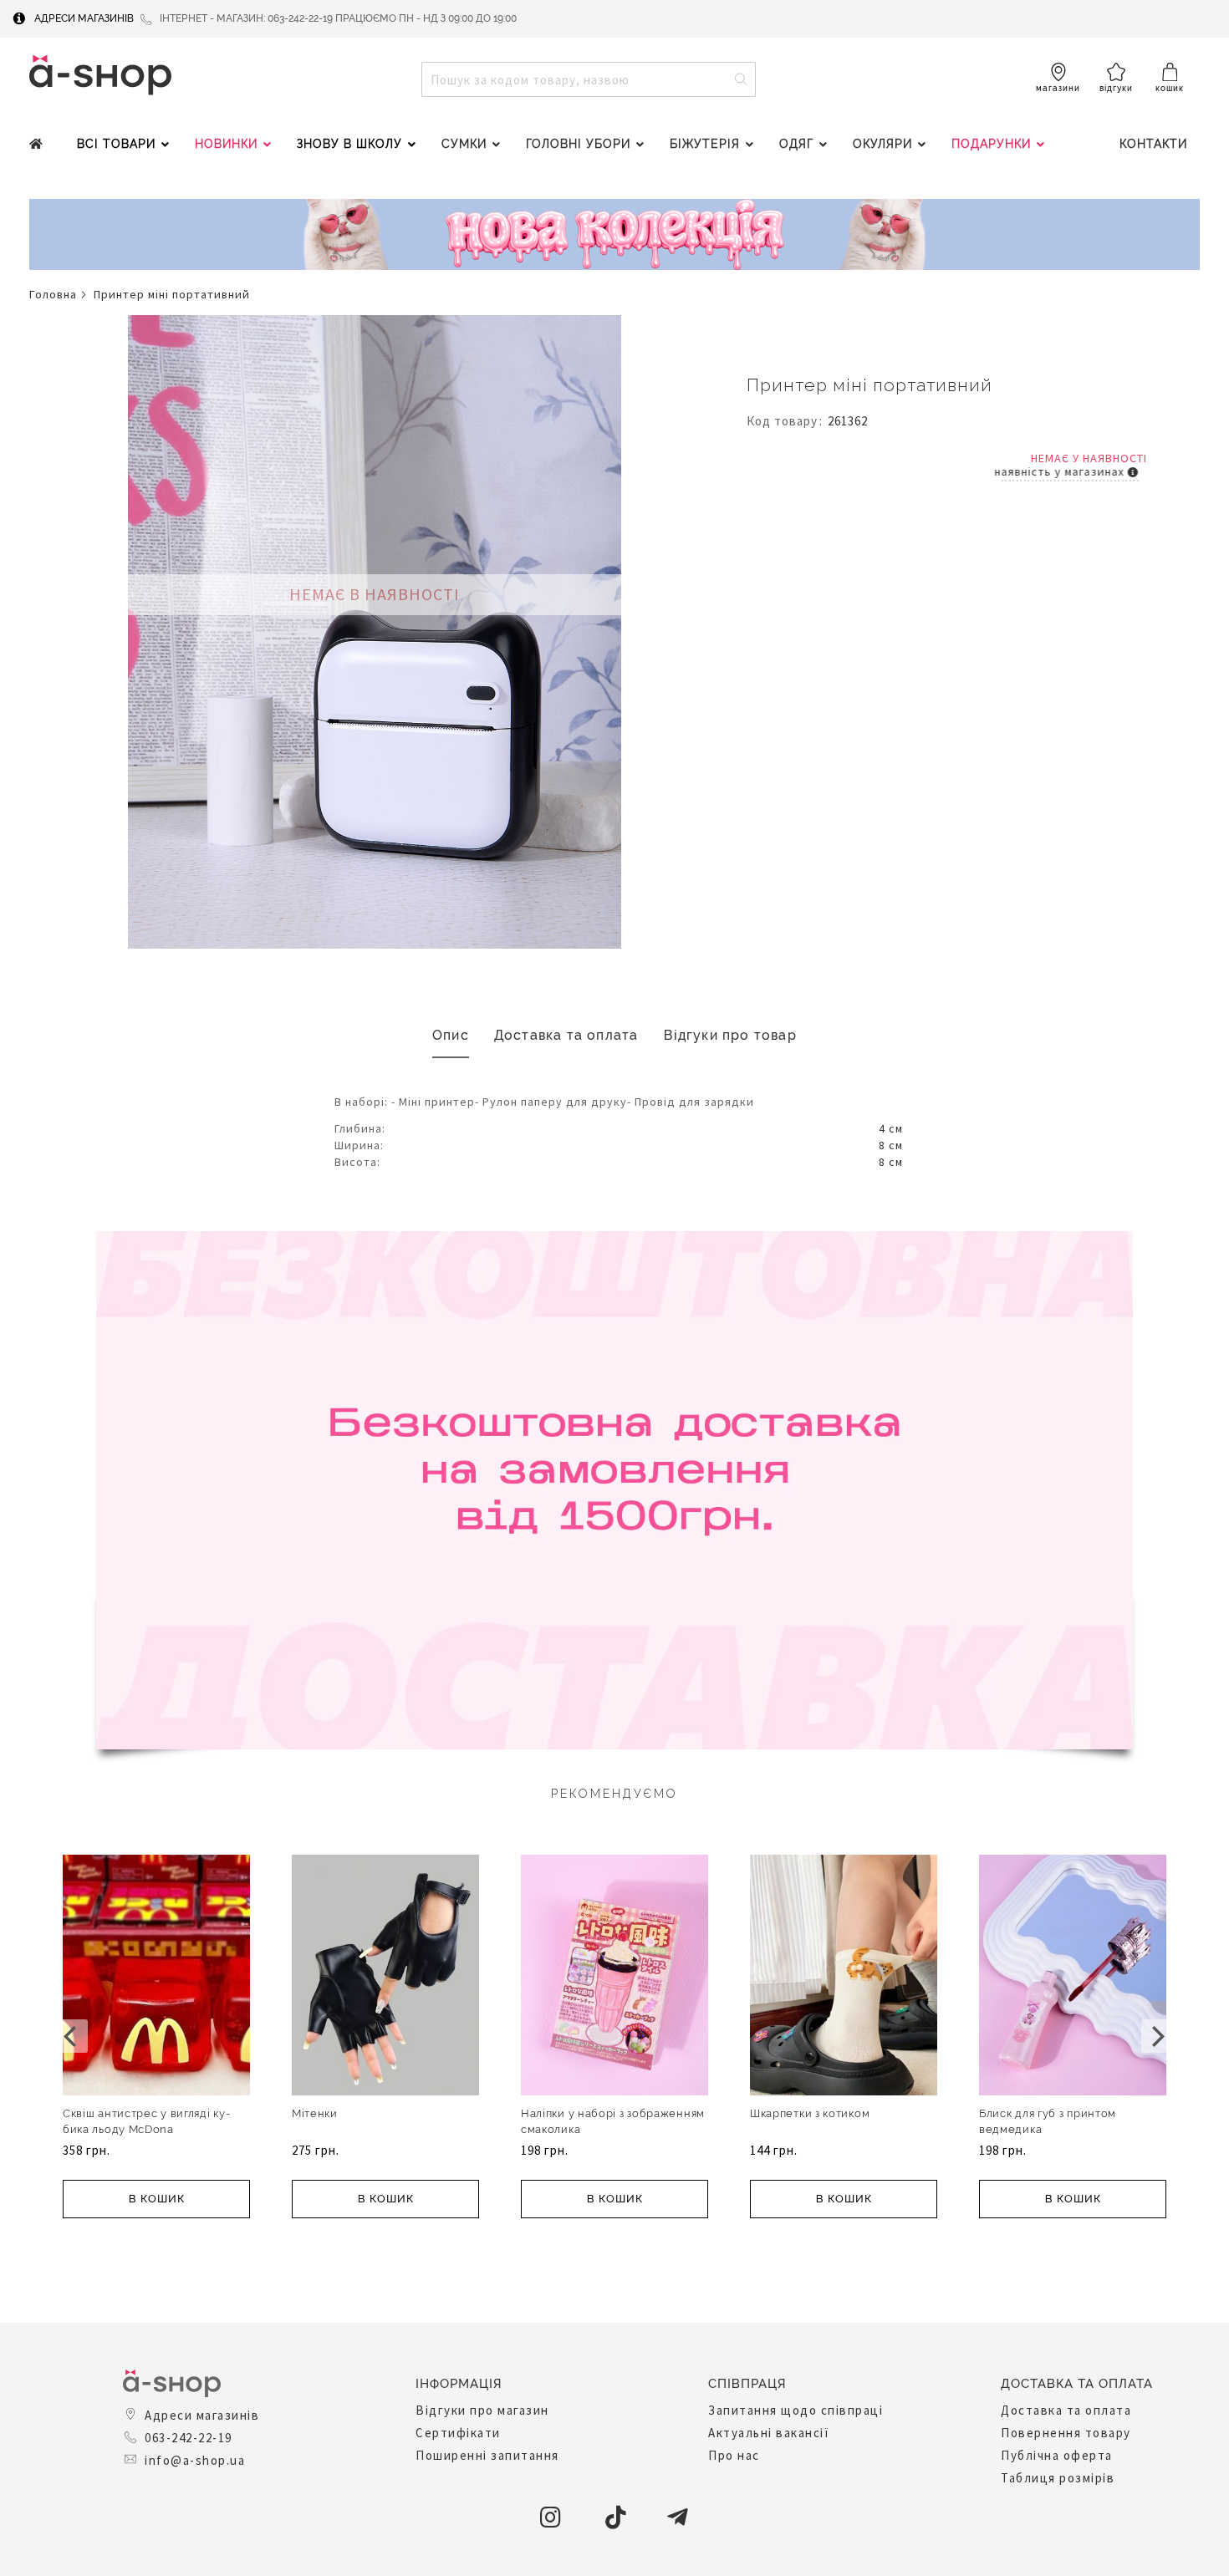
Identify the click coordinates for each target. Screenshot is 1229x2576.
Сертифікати (458, 2433)
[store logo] (100, 75)
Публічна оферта (1057, 2455)
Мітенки (315, 2113)
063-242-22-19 (189, 2438)
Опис (451, 1035)
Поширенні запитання (487, 2455)
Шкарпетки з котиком (810, 2113)
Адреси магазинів (84, 18)
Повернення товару (1066, 2433)
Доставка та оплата (566, 1035)
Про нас (734, 2455)
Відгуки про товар (730, 1035)
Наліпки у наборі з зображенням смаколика (613, 2121)
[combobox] (589, 79)
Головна (53, 294)
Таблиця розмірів (1058, 2478)
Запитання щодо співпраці (796, 2410)
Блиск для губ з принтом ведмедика (1048, 2121)
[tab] (451, 1036)
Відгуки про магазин (482, 2410)
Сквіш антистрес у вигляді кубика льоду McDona (146, 2121)
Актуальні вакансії (769, 2433)
